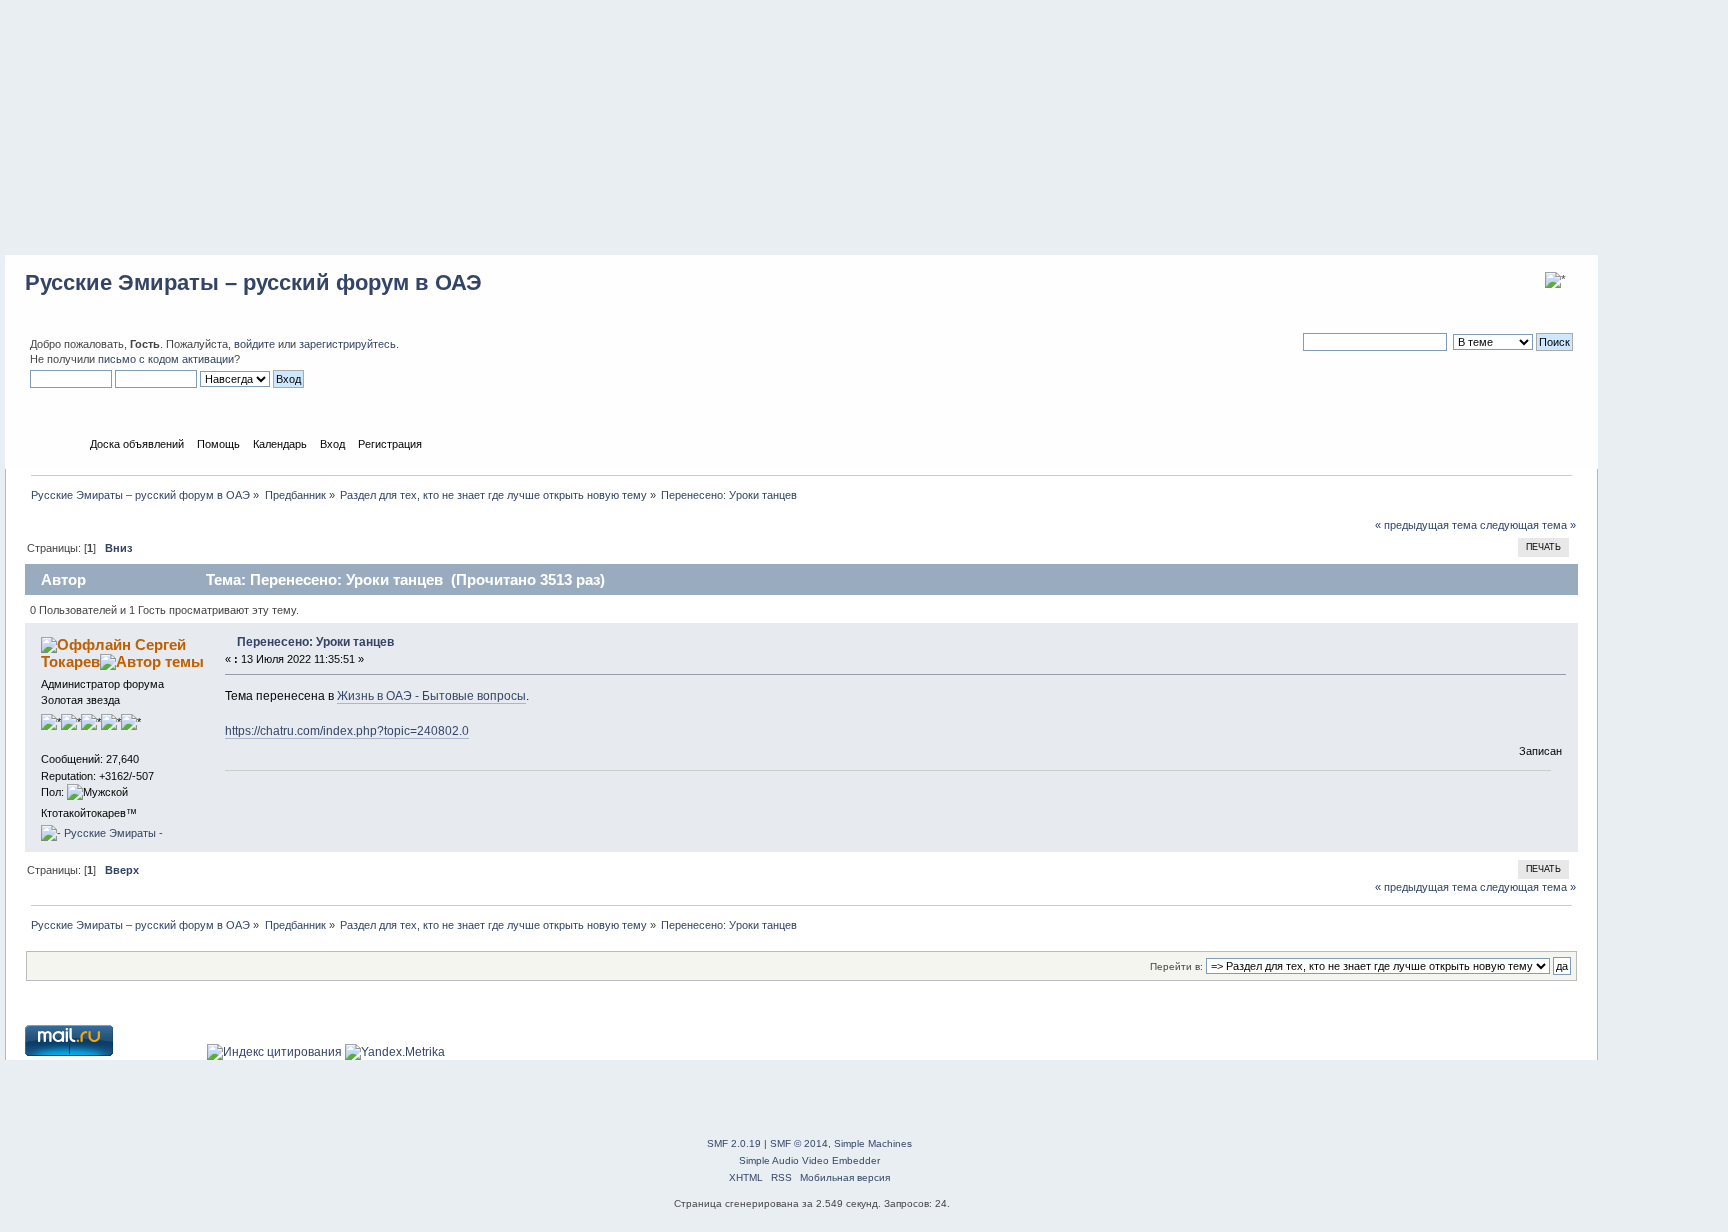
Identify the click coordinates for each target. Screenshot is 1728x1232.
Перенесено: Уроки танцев (315, 642)
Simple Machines (873, 1143)
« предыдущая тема (1426, 525)
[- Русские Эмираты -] (102, 833)
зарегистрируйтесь (347, 344)
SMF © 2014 (799, 1143)
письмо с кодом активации (166, 359)
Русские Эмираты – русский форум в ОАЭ (253, 282)
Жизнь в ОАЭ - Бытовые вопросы (431, 696)
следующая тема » (1528, 525)
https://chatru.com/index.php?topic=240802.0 (347, 731)
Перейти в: (1176, 966)
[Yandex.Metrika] (395, 1052)
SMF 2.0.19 (734, 1143)
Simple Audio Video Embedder (809, 1160)
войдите (254, 344)
